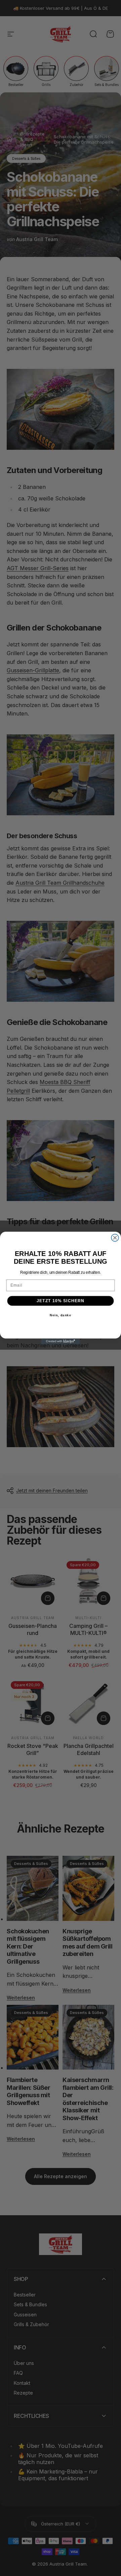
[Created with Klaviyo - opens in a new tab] (60, 1341)
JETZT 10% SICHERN (61, 1301)
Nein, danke (61, 1315)
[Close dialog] (115, 1238)
